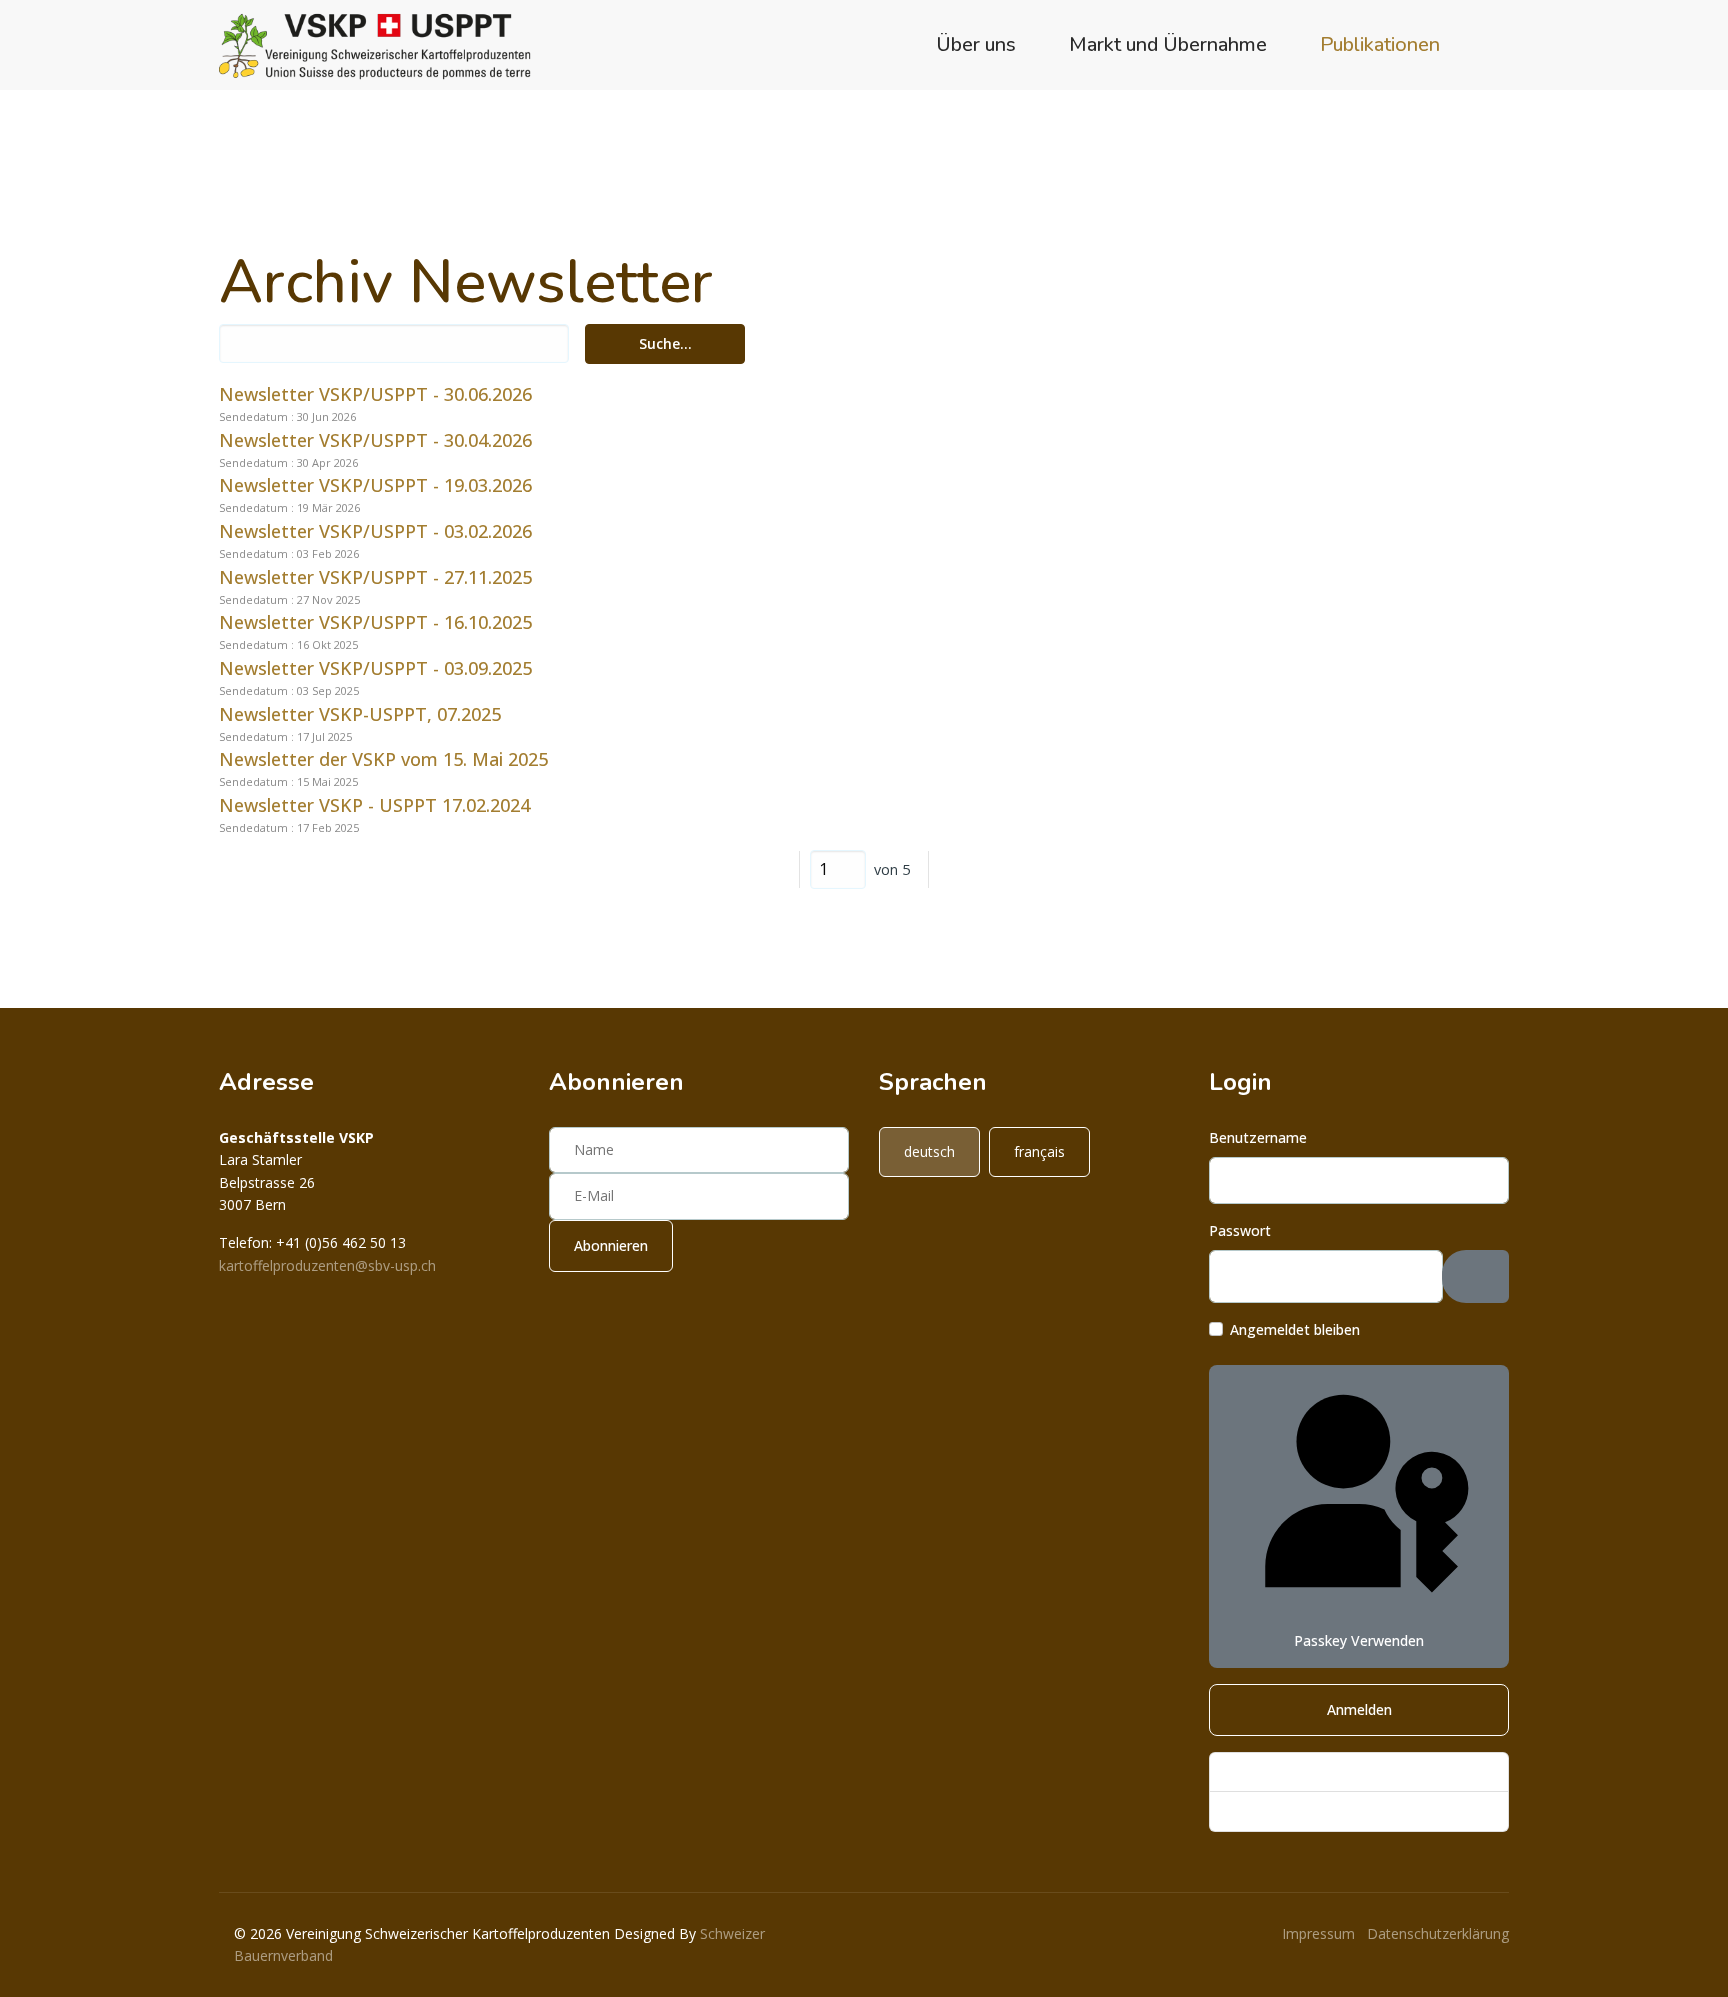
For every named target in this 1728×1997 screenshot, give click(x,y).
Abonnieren (611, 1245)
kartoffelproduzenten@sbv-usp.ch (327, 1265)
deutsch (929, 1151)
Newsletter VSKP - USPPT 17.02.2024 (374, 805)
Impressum (1318, 1933)
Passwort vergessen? (1294, 1771)
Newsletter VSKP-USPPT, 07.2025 (360, 714)
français (1039, 1151)
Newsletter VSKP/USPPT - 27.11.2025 (375, 577)
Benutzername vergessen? (1312, 1810)
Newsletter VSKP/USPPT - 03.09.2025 (375, 668)
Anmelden (1359, 1709)
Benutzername (1258, 1137)
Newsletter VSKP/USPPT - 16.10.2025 (375, 622)
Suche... (665, 343)
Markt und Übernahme (1168, 44)
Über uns (976, 44)
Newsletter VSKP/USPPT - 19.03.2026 (375, 485)
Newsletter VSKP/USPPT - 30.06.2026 (375, 394)
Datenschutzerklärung (1438, 1933)
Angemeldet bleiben (1295, 1329)
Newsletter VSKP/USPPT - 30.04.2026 (375, 440)
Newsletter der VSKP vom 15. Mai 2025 (383, 759)
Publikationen (1380, 44)
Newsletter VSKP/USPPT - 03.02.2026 (375, 531)
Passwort (1240, 1230)
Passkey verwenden (1359, 1640)
